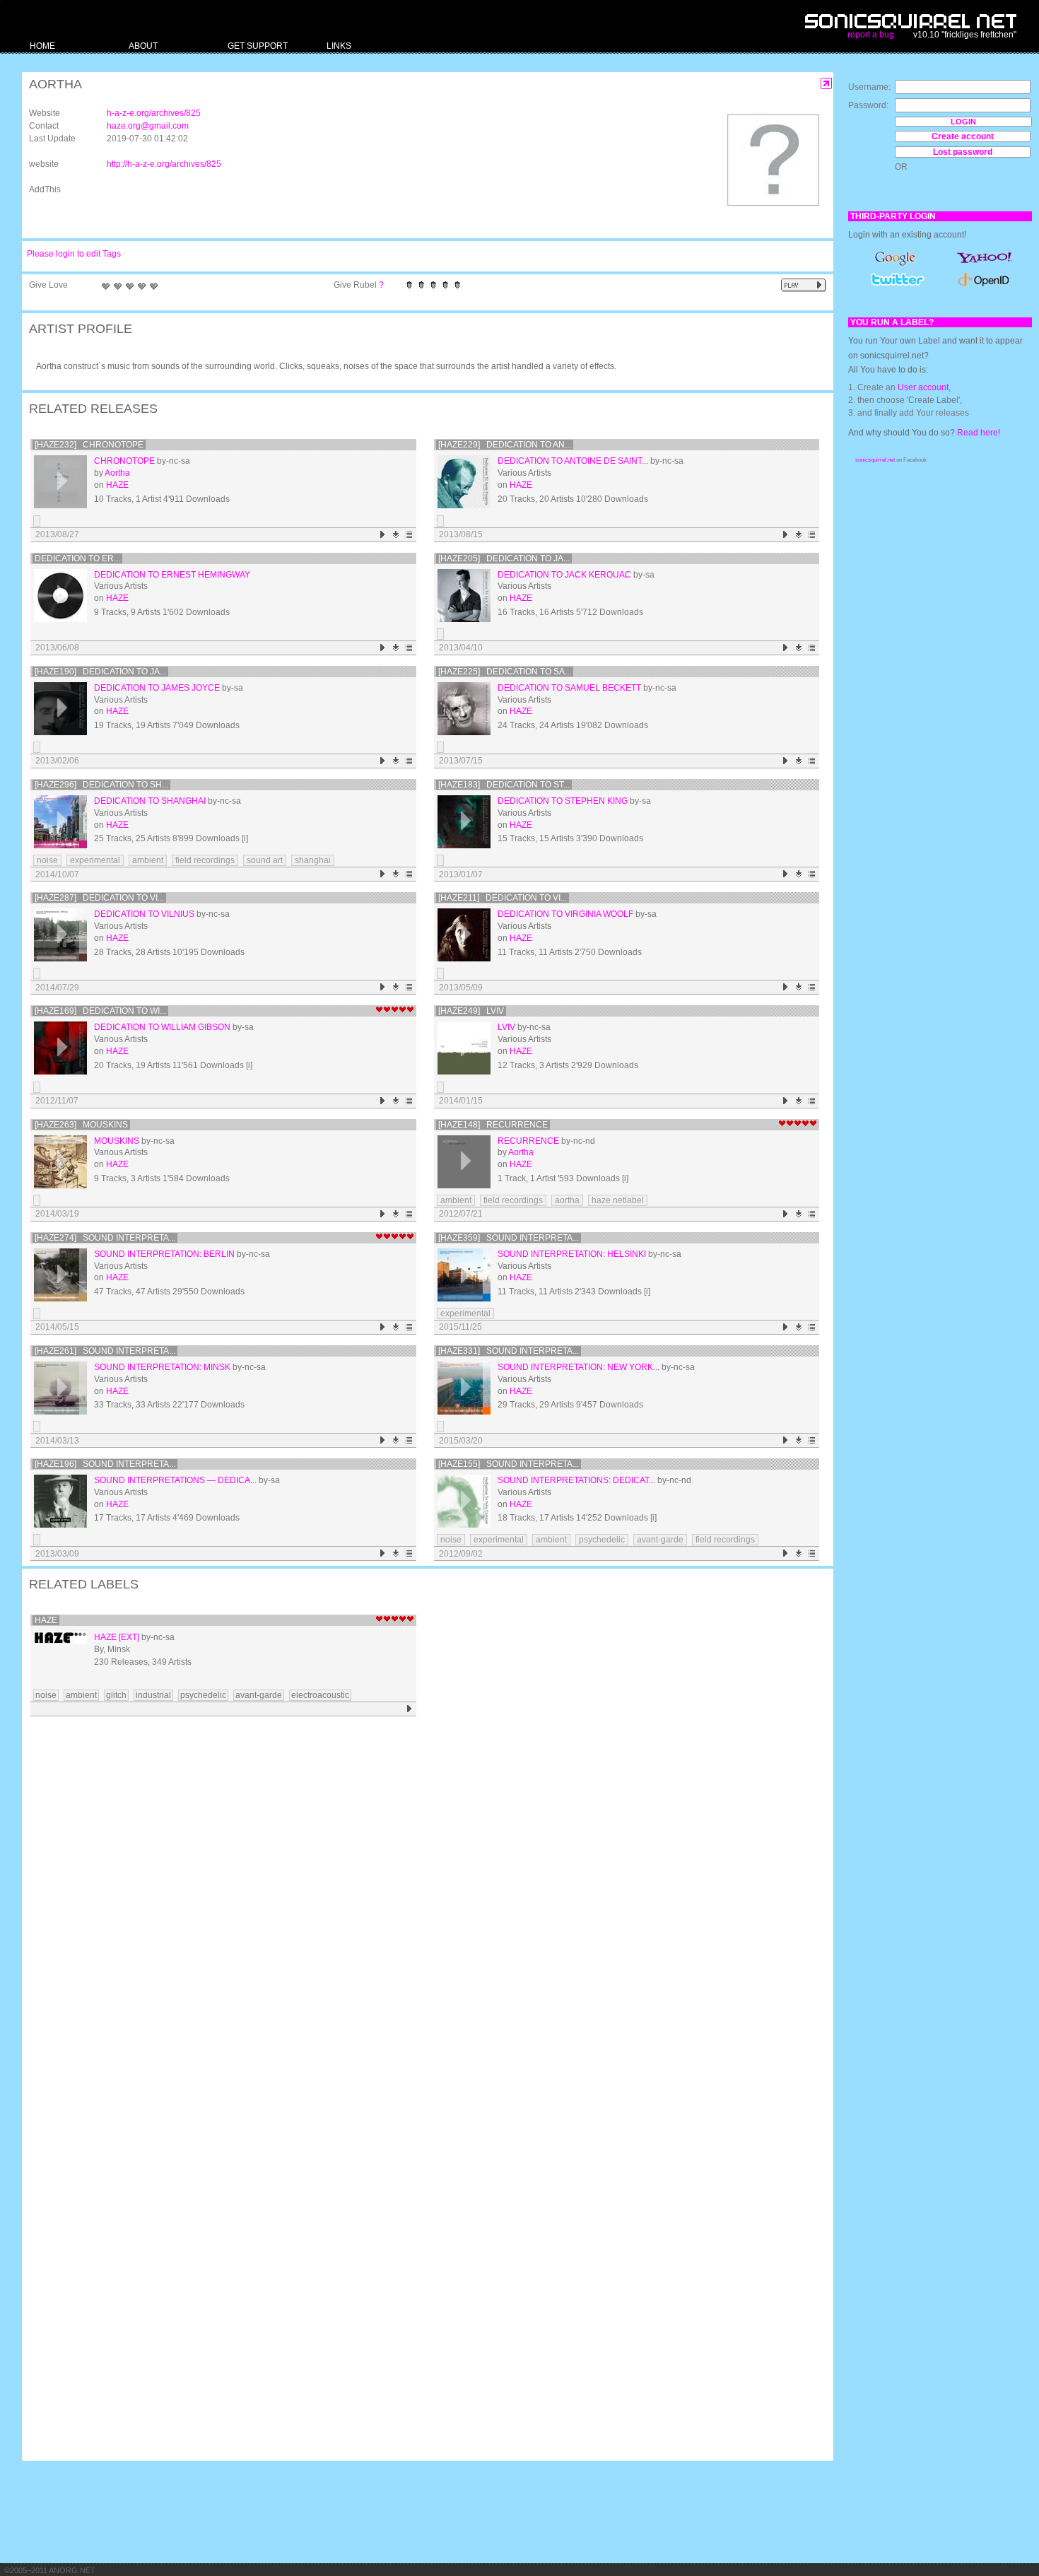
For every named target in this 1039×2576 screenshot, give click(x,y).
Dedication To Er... (77, 558)
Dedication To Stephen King (563, 801)
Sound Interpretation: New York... (579, 1367)
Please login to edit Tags (74, 254)
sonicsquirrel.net (875, 460)
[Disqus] (421, 1905)
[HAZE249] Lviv (471, 1011)
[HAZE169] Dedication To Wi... (100, 1011)
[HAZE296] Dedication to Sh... (101, 785)
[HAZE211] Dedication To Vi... (503, 898)
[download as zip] (396, 535)
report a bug (871, 35)
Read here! (979, 433)
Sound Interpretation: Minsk (162, 1367)
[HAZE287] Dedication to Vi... (99, 898)
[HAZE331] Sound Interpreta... (509, 1351)
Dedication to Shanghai (150, 801)
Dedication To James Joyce (157, 688)
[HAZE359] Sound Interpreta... (509, 1238)
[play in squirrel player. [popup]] (804, 285)
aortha (567, 1200)
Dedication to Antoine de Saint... (573, 461)
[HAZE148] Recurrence (493, 1125)
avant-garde (660, 1540)
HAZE (117, 485)
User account (923, 387)
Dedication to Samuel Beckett (569, 688)
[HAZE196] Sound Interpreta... (105, 1464)
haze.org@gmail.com (148, 126)
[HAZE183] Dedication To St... (504, 785)
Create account (963, 136)
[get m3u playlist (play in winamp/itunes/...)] (410, 535)
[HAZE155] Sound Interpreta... (509, 1464)
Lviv (506, 1027)
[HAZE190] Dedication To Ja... (100, 672)
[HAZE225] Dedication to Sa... (505, 672)
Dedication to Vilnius (144, 914)
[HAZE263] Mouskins (81, 1125)
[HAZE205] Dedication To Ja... (504, 558)
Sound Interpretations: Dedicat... (576, 1480)
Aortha (117, 473)
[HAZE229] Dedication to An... (505, 445)
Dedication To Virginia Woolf (565, 914)
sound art (265, 860)
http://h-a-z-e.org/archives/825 (164, 164)
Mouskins (117, 1141)
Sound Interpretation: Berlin (164, 1254)
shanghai (313, 860)
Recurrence (528, 1141)
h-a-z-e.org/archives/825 (154, 113)
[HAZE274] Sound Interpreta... (105, 1238)
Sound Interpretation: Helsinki (572, 1254)
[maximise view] (827, 84)
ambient (148, 860)
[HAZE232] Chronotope (89, 445)
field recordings (205, 860)
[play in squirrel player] (60, 482)
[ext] (129, 1637)
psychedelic (602, 1540)
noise (47, 860)
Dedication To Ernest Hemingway (172, 575)
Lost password (963, 152)
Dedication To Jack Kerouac (564, 575)
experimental (95, 860)
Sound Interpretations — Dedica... (175, 1480)
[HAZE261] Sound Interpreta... (105, 1351)
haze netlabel (618, 1200)
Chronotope (124, 461)
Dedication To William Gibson (162, 1027)
